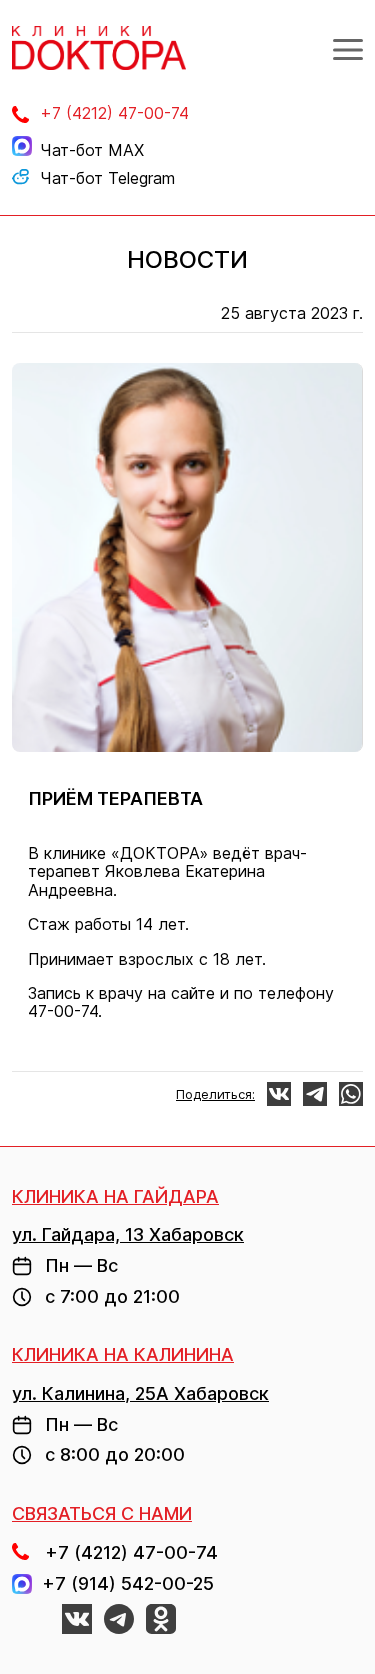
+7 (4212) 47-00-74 (114, 113)
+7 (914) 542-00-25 (123, 1584)
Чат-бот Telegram (107, 178)
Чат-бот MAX (92, 150)
